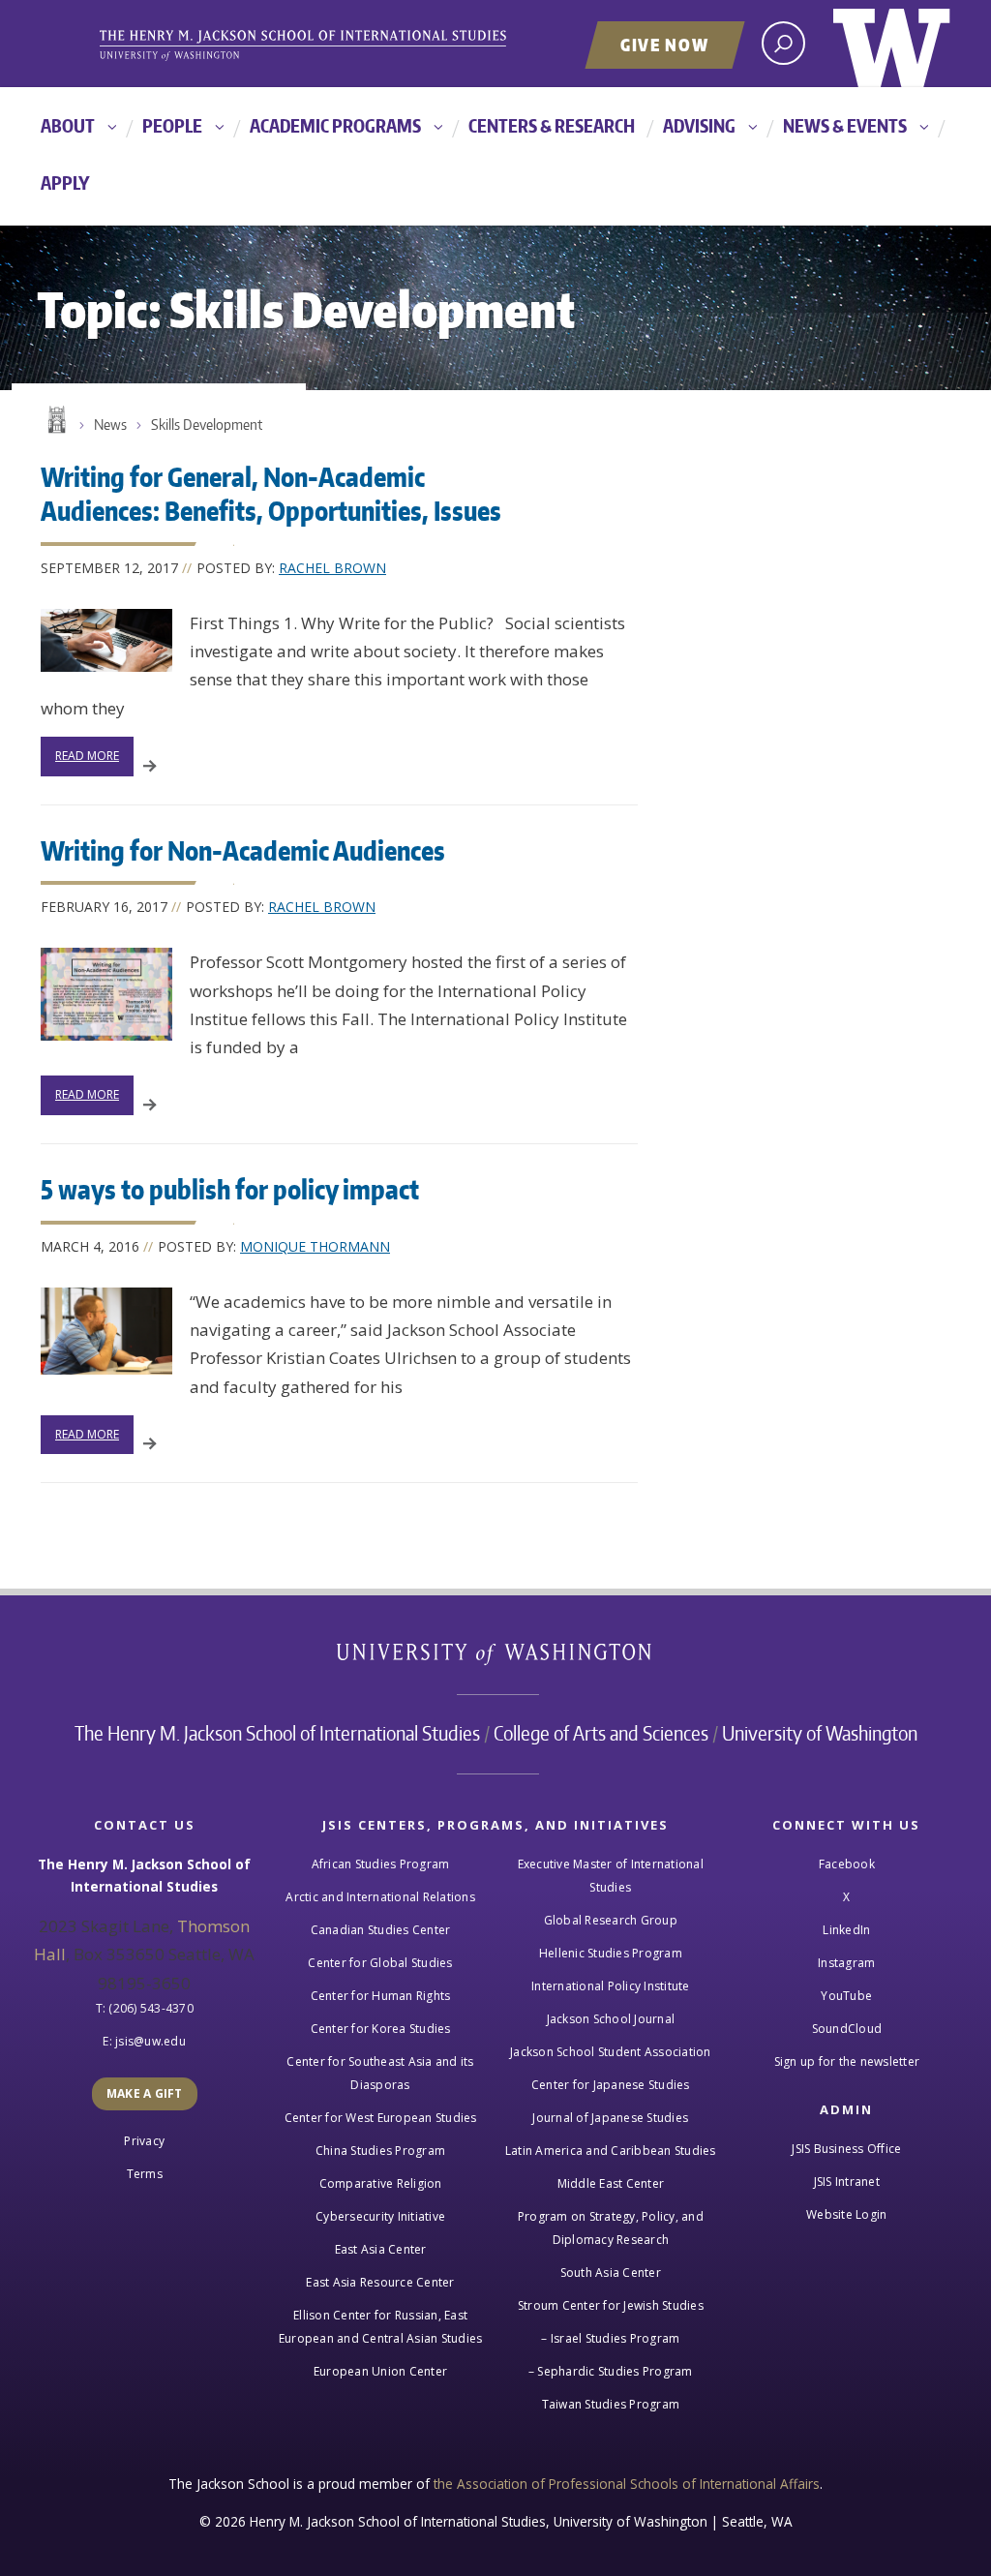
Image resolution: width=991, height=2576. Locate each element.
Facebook (847, 1864)
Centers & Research (552, 125)
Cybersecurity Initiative (380, 2216)
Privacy (144, 2141)
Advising (699, 125)
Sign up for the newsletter (847, 2061)
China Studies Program (380, 2151)
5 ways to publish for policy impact (230, 1189)
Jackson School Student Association (611, 2052)
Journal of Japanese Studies (610, 2118)
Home (55, 420)
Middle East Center (611, 2183)
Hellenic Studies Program (611, 1953)
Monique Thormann (315, 1246)
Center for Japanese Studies (611, 2085)
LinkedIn (846, 1930)
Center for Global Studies (380, 1963)
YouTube (846, 1996)
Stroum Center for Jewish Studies (611, 2305)
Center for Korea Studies (381, 2029)
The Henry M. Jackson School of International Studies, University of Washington (336, 45)
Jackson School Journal (611, 2019)
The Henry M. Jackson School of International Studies (277, 1733)
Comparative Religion (381, 2183)
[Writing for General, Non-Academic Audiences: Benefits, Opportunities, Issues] (106, 640)
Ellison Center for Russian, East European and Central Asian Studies (381, 2327)
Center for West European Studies (381, 2118)
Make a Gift (145, 2093)
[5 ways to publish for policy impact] (106, 1331)
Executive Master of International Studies (611, 1876)
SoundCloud (847, 2029)
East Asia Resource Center (380, 2282)
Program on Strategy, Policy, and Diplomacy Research (611, 2228)
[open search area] (783, 43)
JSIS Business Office (846, 2149)
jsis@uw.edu (150, 2041)
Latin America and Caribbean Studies (611, 2151)
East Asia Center (381, 2249)
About (68, 125)
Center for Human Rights (381, 1996)
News (110, 424)
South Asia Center (611, 2273)
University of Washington (892, 44)
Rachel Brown (332, 568)
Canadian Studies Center (381, 1930)
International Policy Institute (611, 1986)
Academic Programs (335, 125)
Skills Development (207, 424)
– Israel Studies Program (610, 2338)
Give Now (665, 45)
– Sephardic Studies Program (611, 2371)
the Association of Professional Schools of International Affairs (627, 2484)
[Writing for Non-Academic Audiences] (106, 994)
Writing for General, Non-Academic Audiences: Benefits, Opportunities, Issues (271, 493)
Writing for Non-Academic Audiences (243, 850)
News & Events (845, 125)
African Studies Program (381, 1864)
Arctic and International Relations (380, 1897)
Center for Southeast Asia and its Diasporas (380, 2073)
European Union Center (380, 2371)
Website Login (846, 2214)
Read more (87, 756)
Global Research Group (611, 1920)
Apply (65, 182)
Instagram (846, 1963)
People (172, 125)
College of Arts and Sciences (601, 1733)
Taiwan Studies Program (611, 2404)
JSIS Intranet (847, 2182)
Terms (145, 2174)
